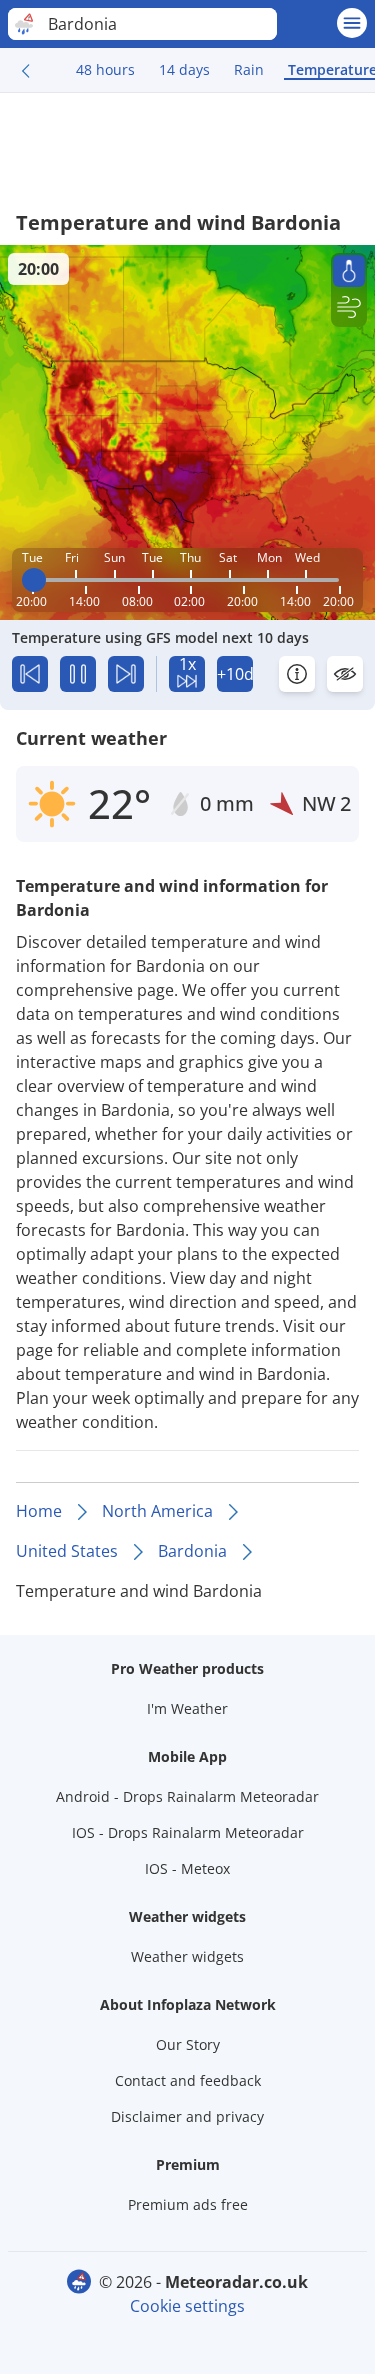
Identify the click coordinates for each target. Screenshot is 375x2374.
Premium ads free (188, 2204)
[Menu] (352, 23)
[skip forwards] (126, 674)
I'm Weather (187, 1708)
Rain (249, 69)
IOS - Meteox (187, 1868)
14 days (184, 69)
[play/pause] (78, 674)
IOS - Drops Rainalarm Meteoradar (188, 1832)
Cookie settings (187, 2306)
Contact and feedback (188, 2080)
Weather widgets (187, 1956)
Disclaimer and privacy (187, 2116)
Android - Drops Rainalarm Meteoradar (187, 1796)
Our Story (188, 2044)
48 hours (105, 69)
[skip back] (30, 674)
